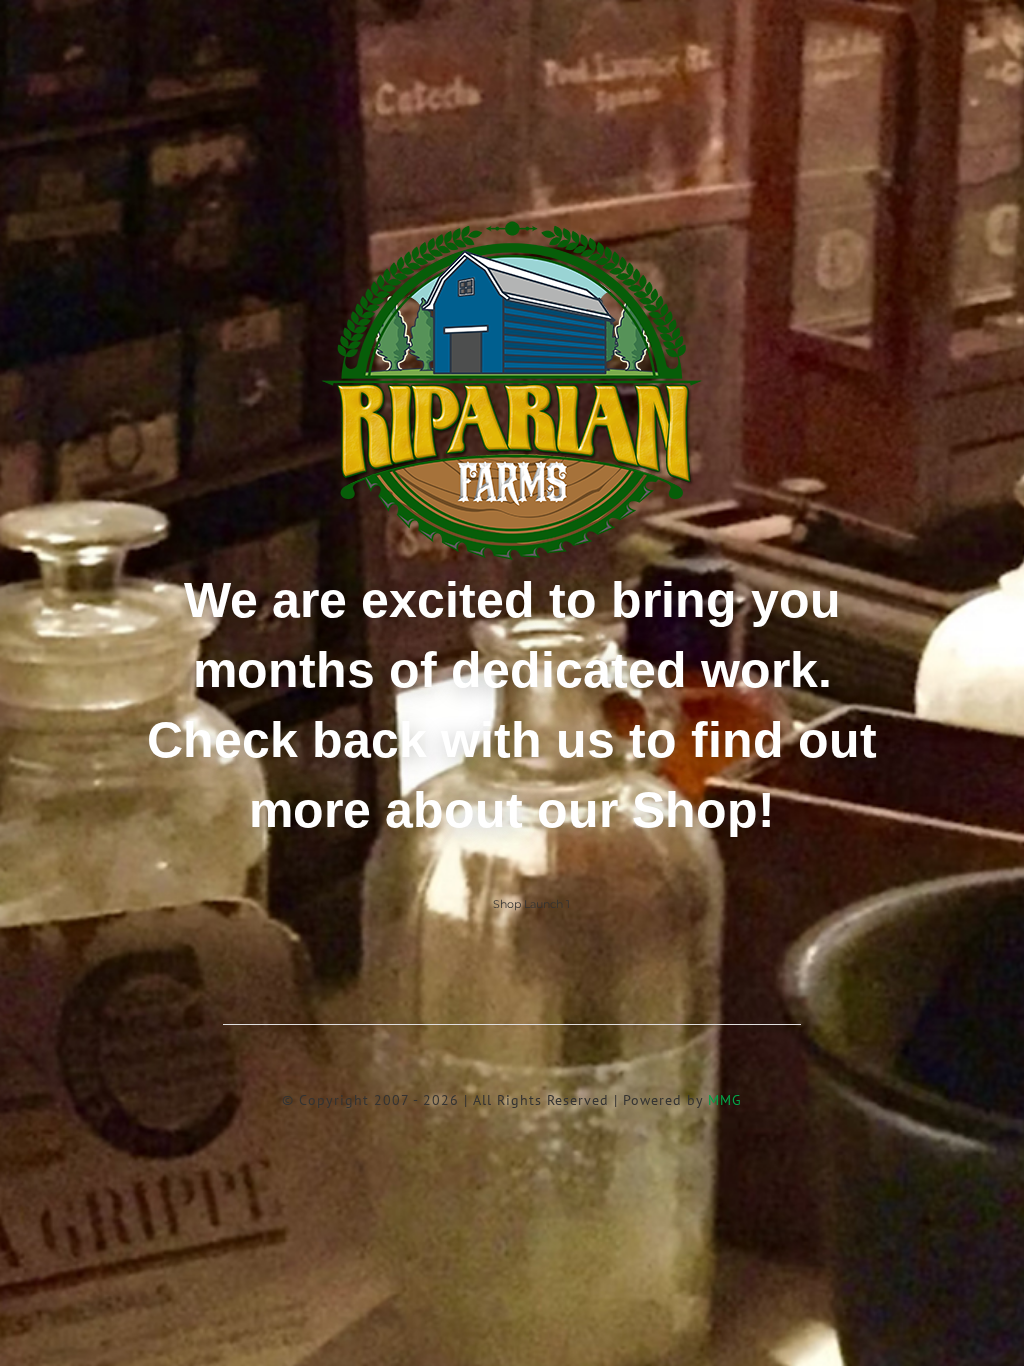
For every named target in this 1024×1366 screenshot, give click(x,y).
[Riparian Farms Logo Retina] (512, 222)
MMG (725, 1100)
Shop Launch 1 (531, 904)
